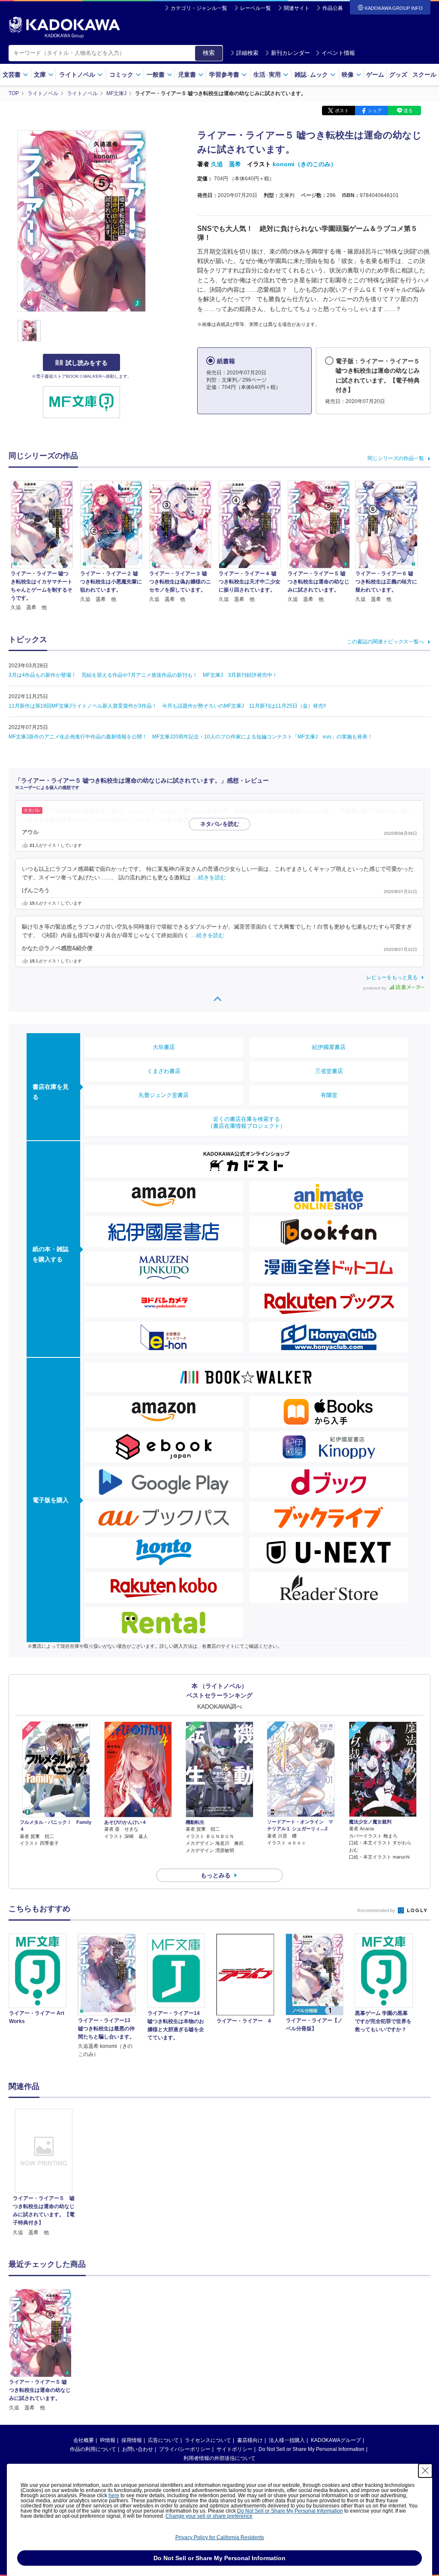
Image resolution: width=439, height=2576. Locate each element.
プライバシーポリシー (185, 2449)
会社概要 (84, 2440)
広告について (163, 2440)
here (114, 2495)
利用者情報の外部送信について (219, 2458)
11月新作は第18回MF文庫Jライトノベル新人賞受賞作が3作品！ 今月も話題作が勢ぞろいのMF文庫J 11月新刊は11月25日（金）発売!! (167, 706)
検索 (209, 53)
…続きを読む (230, 820)
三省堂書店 (329, 1071)
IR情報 (108, 2440)
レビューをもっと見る (392, 977)
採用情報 (132, 2440)
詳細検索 (247, 53)
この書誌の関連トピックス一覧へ (385, 642)
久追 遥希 (226, 164)
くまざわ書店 (164, 1071)
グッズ (398, 75)
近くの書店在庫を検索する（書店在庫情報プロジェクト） (247, 1122)
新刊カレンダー (290, 53)
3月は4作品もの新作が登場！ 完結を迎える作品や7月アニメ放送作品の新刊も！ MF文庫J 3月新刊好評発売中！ (143, 675)
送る (408, 111)
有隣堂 (329, 1095)
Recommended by (377, 1910)
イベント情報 (338, 53)
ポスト (342, 111)
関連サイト (297, 8)
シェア (375, 111)
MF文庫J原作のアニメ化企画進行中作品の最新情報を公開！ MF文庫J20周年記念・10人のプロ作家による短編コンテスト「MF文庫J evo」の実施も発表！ (191, 737)
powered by (375, 988)
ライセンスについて (208, 2440)
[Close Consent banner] (425, 2471)
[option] (44, 2173)
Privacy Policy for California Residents (220, 2537)
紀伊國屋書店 (329, 1047)
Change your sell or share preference (209, 2516)
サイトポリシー (235, 2449)
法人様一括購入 (287, 2440)
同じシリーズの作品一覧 (396, 458)
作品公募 (333, 8)
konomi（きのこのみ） (305, 164)
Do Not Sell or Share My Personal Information (311, 2449)
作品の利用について (93, 2449)
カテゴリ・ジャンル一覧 (199, 8)
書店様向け (250, 2440)
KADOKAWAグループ (336, 2440)
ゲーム (375, 75)
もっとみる (216, 1875)
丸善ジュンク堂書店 (164, 1095)
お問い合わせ (138, 2449)
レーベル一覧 (256, 8)
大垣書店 (164, 1047)
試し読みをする (87, 363)
